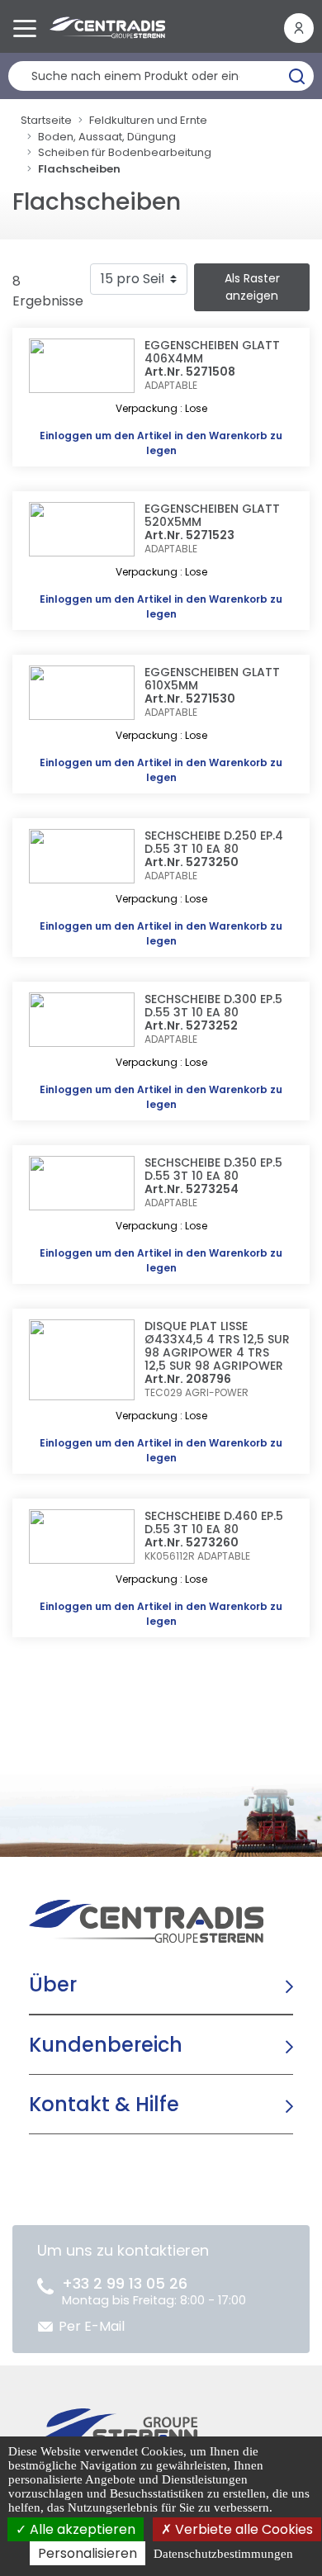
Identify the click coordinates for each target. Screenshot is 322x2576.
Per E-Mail (92, 2326)
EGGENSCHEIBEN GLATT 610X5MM (212, 679)
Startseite (46, 120)
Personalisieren (88, 2553)
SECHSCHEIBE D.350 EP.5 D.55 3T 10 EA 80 (213, 1169)
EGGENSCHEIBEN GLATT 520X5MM (212, 515)
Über (53, 1984)
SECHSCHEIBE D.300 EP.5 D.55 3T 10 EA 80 (213, 1006)
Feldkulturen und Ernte (148, 120)
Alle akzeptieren (81, 2529)
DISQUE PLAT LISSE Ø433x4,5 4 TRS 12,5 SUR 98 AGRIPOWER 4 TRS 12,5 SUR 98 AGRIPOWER (217, 1346)
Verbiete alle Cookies (242, 2529)
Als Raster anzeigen (252, 287)
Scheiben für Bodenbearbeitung (125, 152)
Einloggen (66, 436)
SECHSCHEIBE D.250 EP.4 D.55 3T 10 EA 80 (214, 842)
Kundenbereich (106, 2045)
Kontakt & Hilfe (104, 2104)
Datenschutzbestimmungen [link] (223, 2554)
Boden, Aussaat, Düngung (107, 137)
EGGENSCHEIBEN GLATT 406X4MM (212, 352)
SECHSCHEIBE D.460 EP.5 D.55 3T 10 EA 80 (214, 1522)
